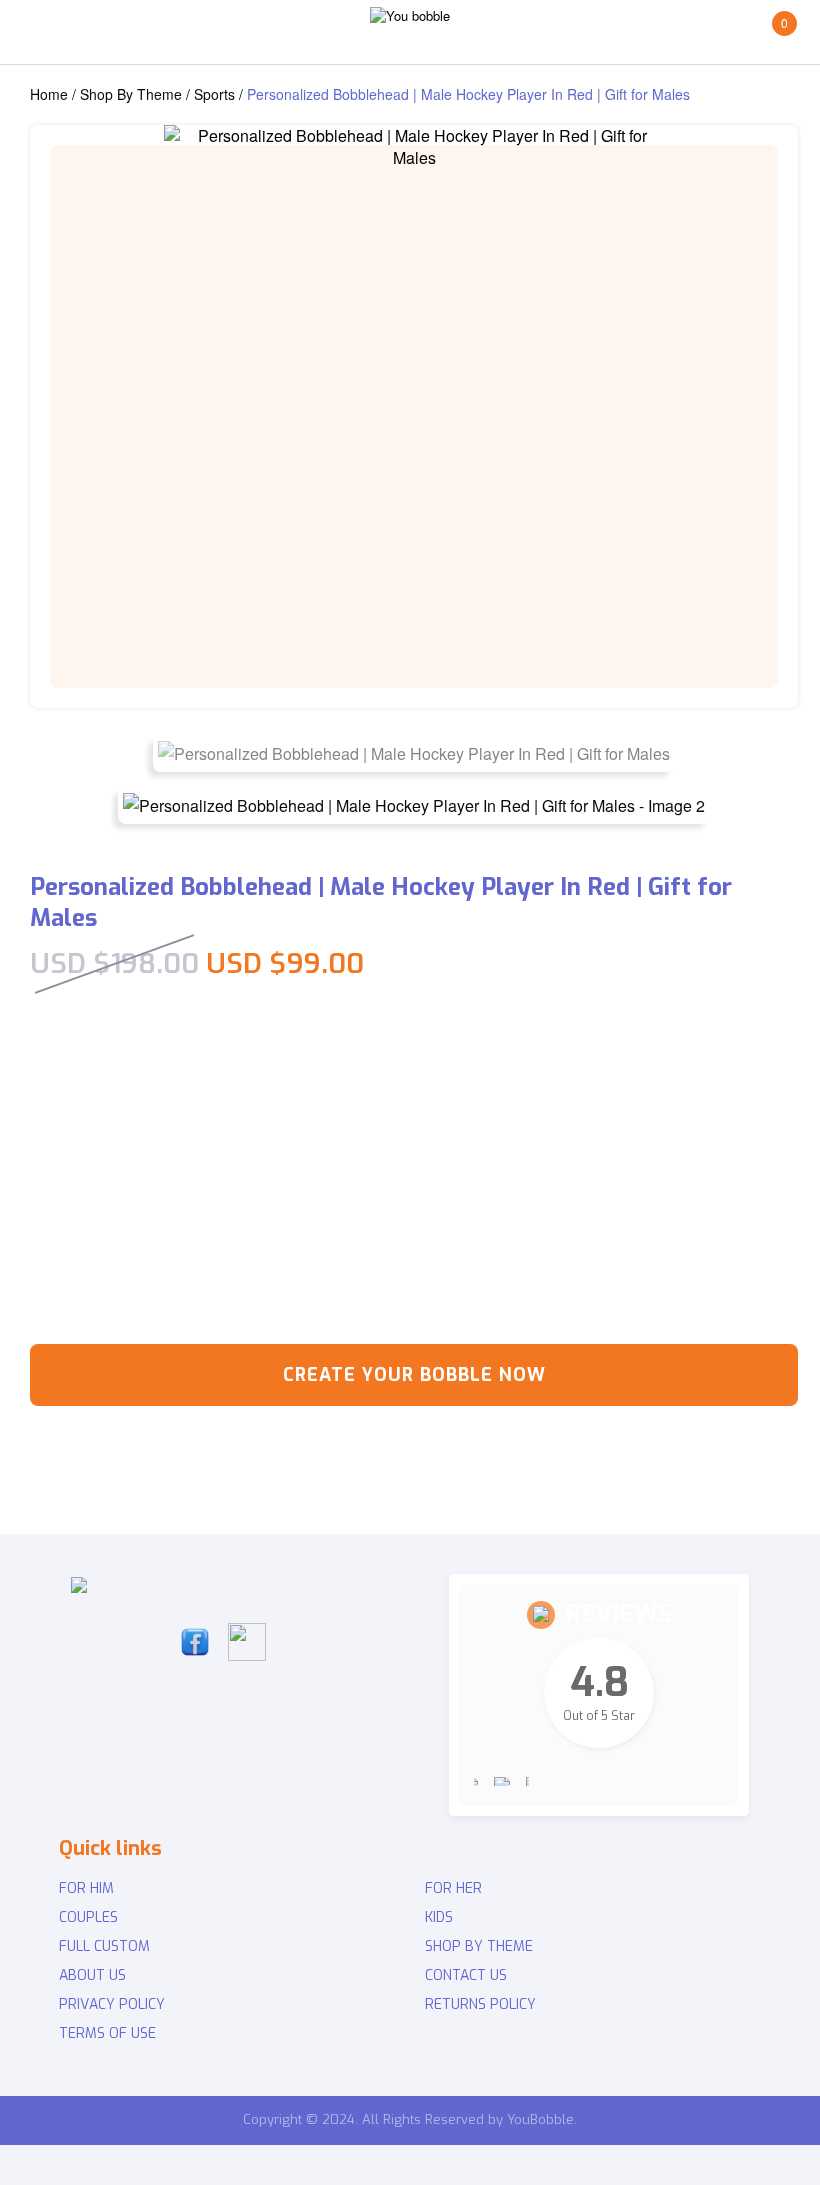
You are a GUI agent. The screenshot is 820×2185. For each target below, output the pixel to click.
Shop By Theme (131, 94)
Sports (214, 94)
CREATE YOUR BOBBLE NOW (414, 1375)
